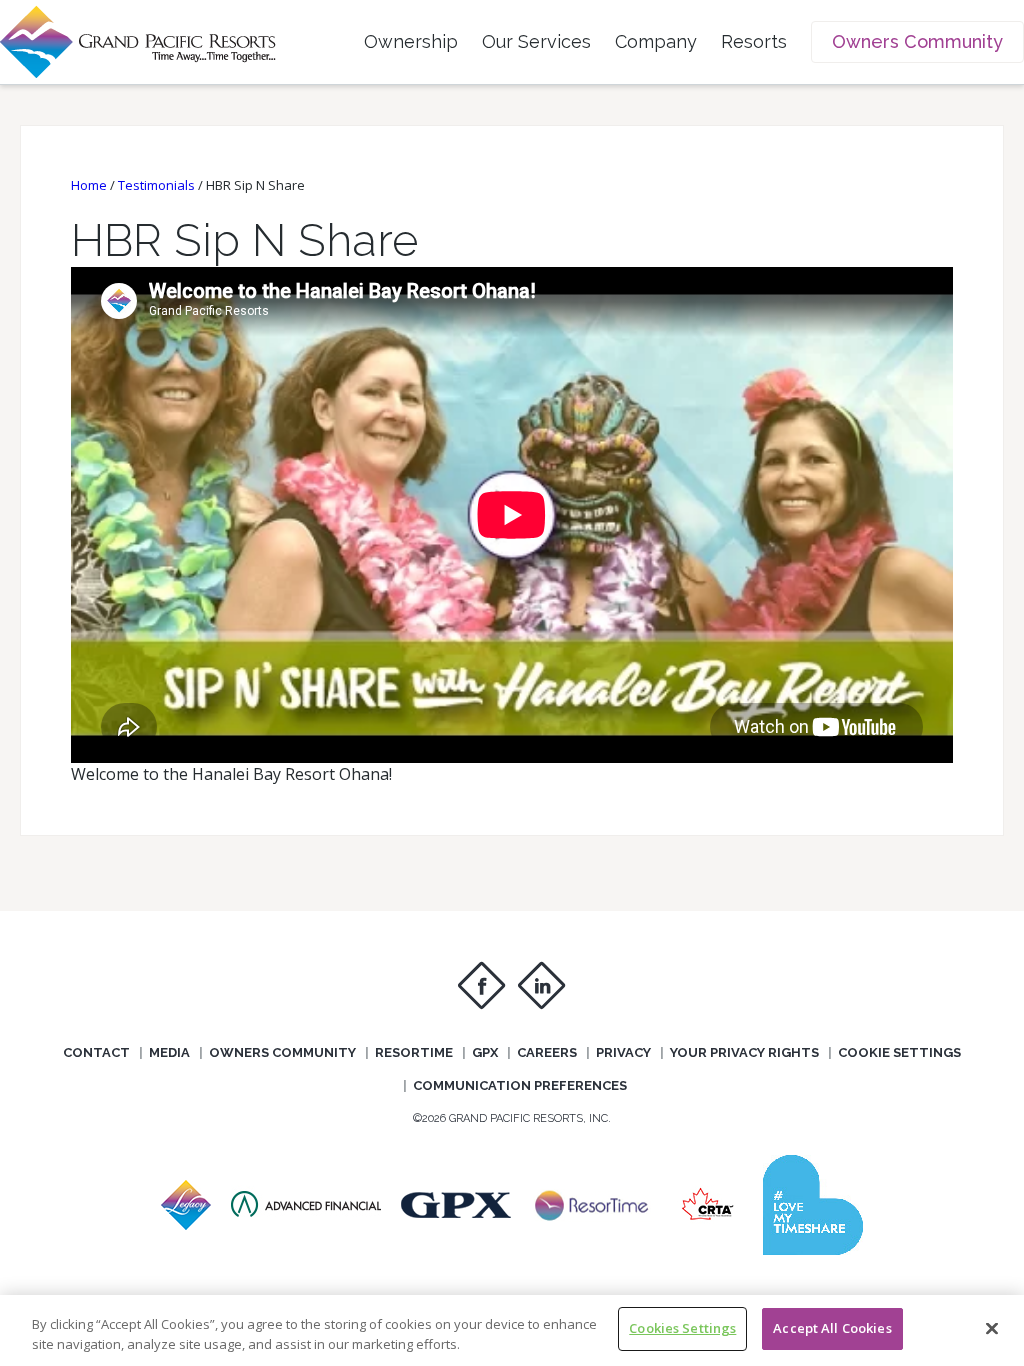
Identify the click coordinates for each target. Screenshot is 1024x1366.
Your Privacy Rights (744, 1052)
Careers (547, 1052)
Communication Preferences (520, 1085)
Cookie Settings (899, 1052)
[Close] (992, 1328)
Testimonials (156, 185)
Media (169, 1052)
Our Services (536, 41)
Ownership (411, 41)
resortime (414, 1052)
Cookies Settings (682, 1328)
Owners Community (917, 41)
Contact (96, 1052)
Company (656, 41)
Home (89, 185)
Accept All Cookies (832, 1328)
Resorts (754, 41)
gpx (485, 1052)
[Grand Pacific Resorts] (186, 1224)
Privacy (623, 1052)
